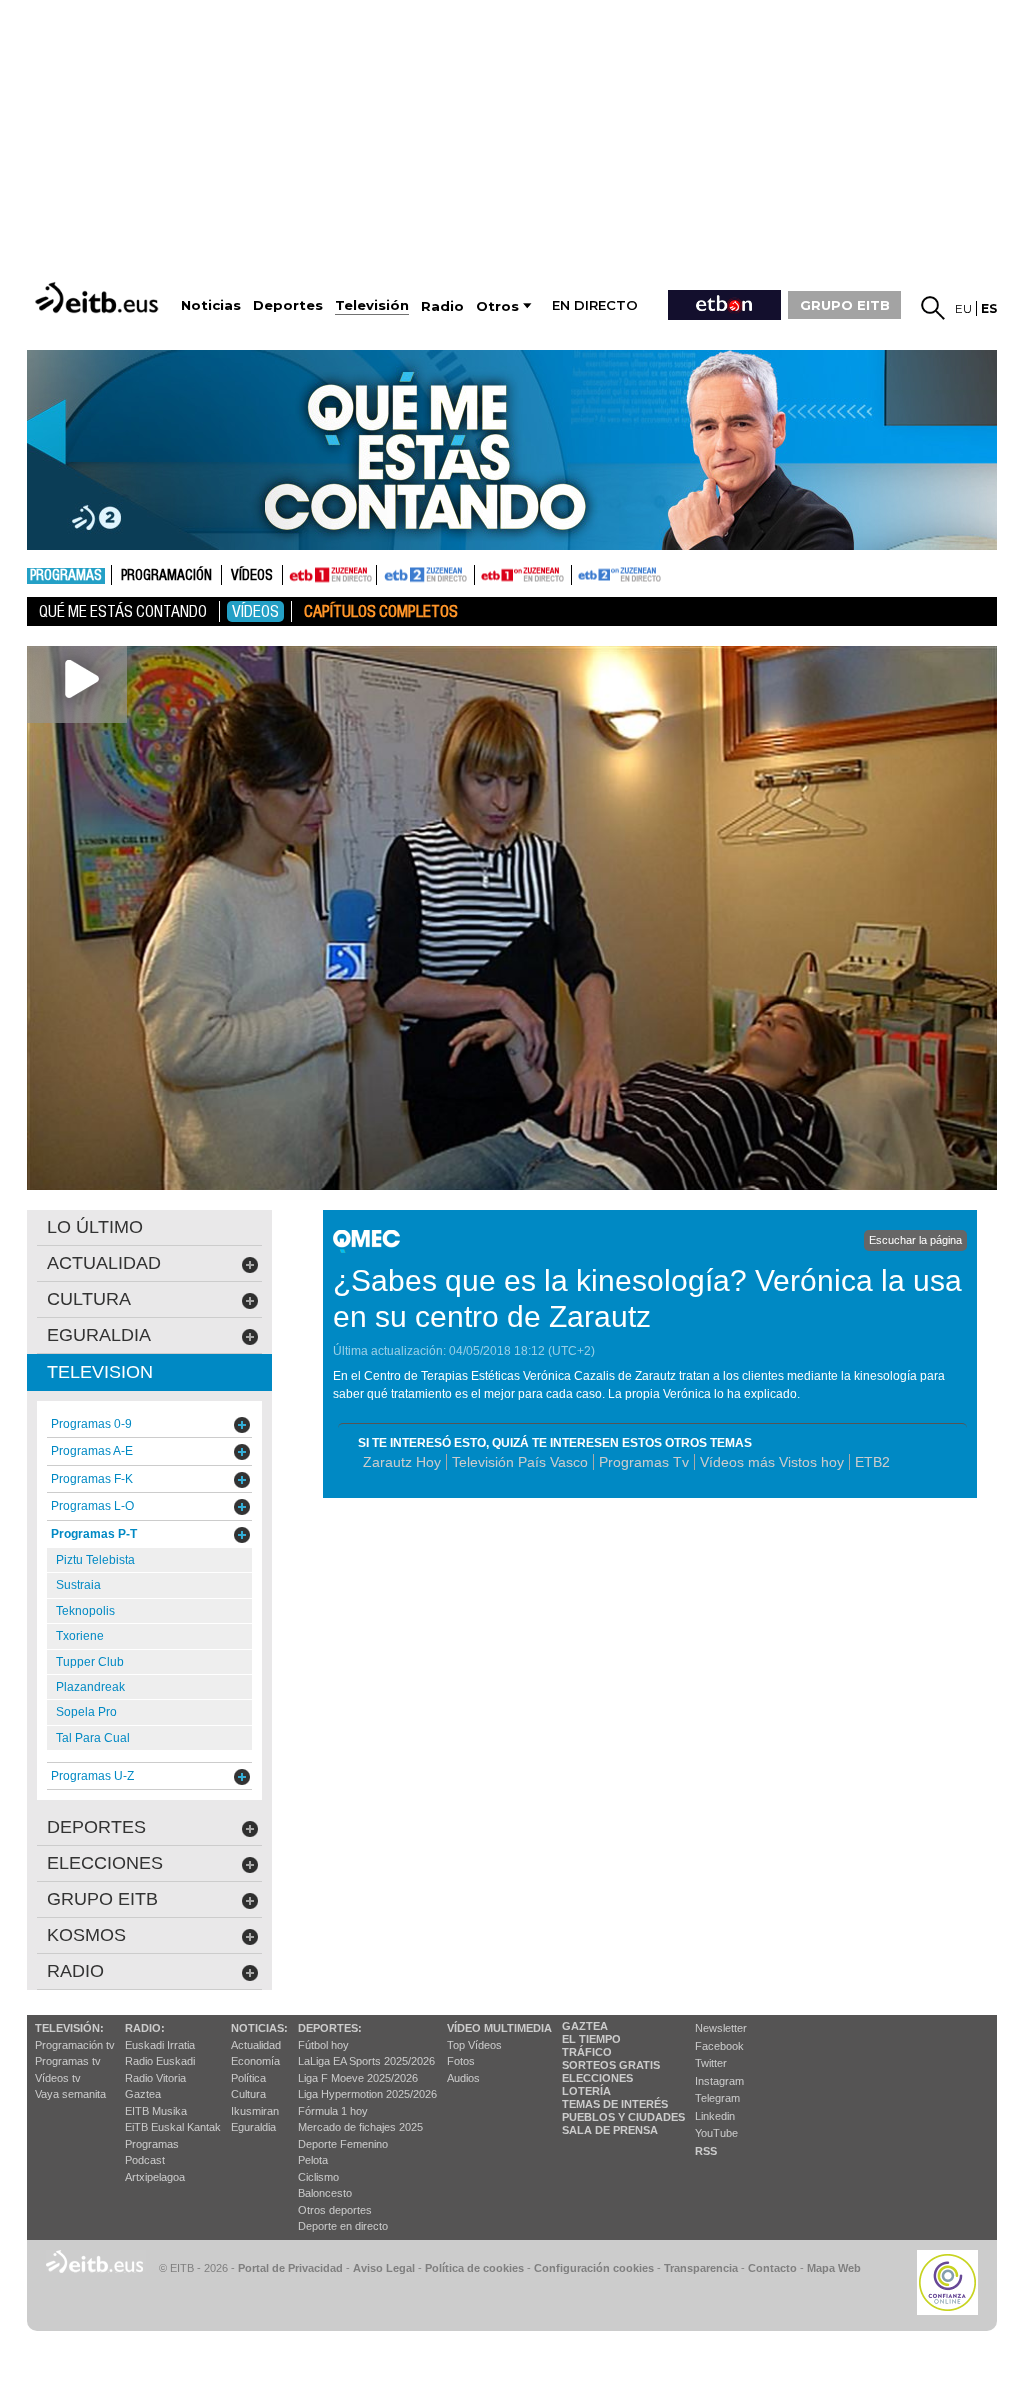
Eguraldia (253, 2127)
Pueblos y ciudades (623, 2117)
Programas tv (68, 2061)
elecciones (105, 1863)
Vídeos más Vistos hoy (772, 1462)
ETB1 (329, 575)
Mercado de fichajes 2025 (360, 2127)
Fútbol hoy (323, 2045)
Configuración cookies (594, 2268)
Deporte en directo (343, 2226)
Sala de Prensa (610, 2130)
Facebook (719, 2046)
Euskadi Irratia (160, 2045)
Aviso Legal (384, 2268)
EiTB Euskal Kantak (173, 2127)
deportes (96, 1827)
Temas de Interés (615, 2104)
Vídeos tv (58, 2078)
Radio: (145, 2028)
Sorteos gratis (611, 2065)
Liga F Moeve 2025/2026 (358, 2078)
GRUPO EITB (845, 305)
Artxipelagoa (155, 2177)
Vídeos (252, 576)
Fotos (461, 2061)
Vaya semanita (70, 2094)
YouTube (716, 2133)
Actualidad (256, 2045)
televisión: (69, 2028)
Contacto (772, 2268)
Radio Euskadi (160, 2061)
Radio (75, 1971)
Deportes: (330, 2028)
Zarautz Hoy (402, 1462)
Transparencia (701, 2268)
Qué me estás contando (123, 611)
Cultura (248, 2094)
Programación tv (75, 2045)
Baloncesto (325, 2193)
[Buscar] (933, 308)
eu (963, 308)
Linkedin (715, 2116)
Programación (166, 576)
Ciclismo (318, 2177)
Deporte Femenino (343, 2144)
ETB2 (426, 575)
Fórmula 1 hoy (333, 2111)
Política (248, 2078)
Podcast (145, 2160)
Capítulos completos (381, 611)
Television (100, 1372)
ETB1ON (484, 573)
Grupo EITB (102, 1899)
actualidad (104, 1263)
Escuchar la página (915, 1240)
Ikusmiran (255, 2111)
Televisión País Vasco (520, 1462)
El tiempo (591, 2039)
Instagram (719, 2081)
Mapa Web (834, 2268)
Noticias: (259, 2028)
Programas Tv (644, 1462)
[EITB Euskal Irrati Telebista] (99, 297)
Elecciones (597, 2078)
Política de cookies (474, 2268)
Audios (463, 2078)
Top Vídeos (474, 2045)
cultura (89, 1299)
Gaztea (143, 2094)
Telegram (717, 2098)
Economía (255, 2061)
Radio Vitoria (155, 2078)
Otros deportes (335, 2210)
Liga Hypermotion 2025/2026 (367, 2094)
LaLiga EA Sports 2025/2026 (366, 2061)
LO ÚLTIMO (95, 1227)
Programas (66, 576)
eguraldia (99, 1335)
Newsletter (721, 2028)
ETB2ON (581, 573)
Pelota (313, 2160)
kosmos (86, 1935)
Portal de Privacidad (290, 2268)
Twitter (711, 2063)
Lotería (586, 2091)
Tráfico (587, 2052)
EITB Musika (156, 2111)
